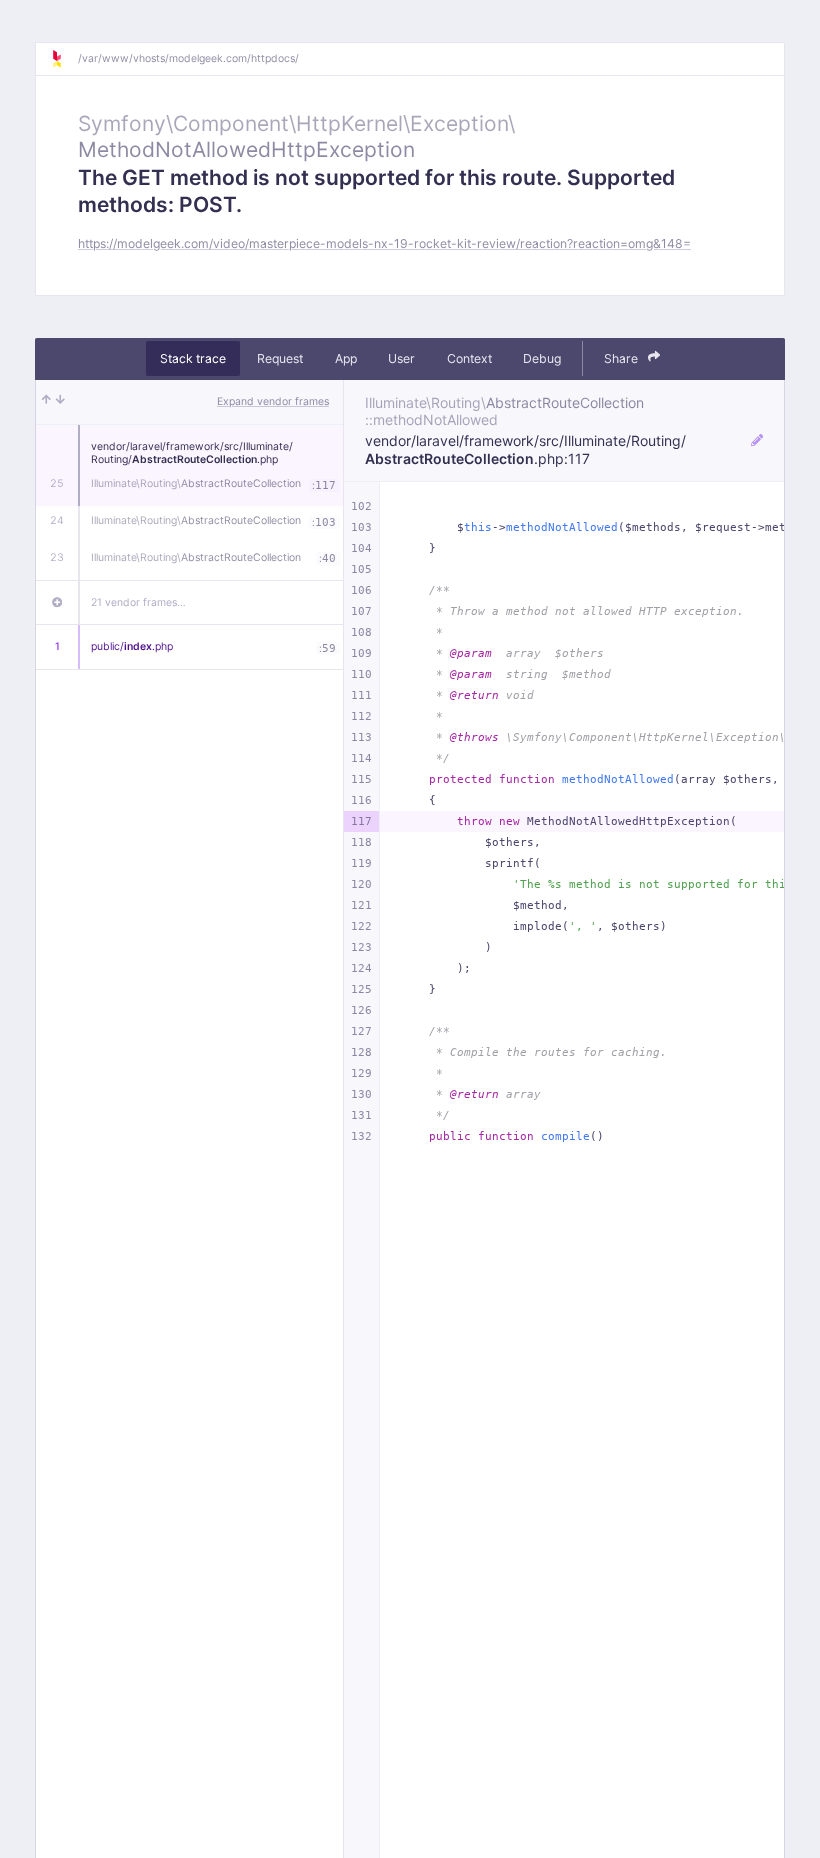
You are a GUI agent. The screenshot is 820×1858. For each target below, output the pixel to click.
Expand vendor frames (273, 401)
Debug (542, 358)
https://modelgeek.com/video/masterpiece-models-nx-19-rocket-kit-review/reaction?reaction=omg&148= (384, 243)
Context (469, 358)
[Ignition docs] (64, 59)
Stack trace (193, 358)
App (346, 358)
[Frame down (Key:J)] (60, 402)
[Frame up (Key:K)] (46, 402)
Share (622, 358)
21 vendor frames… (138, 602)
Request (280, 358)
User (401, 358)
